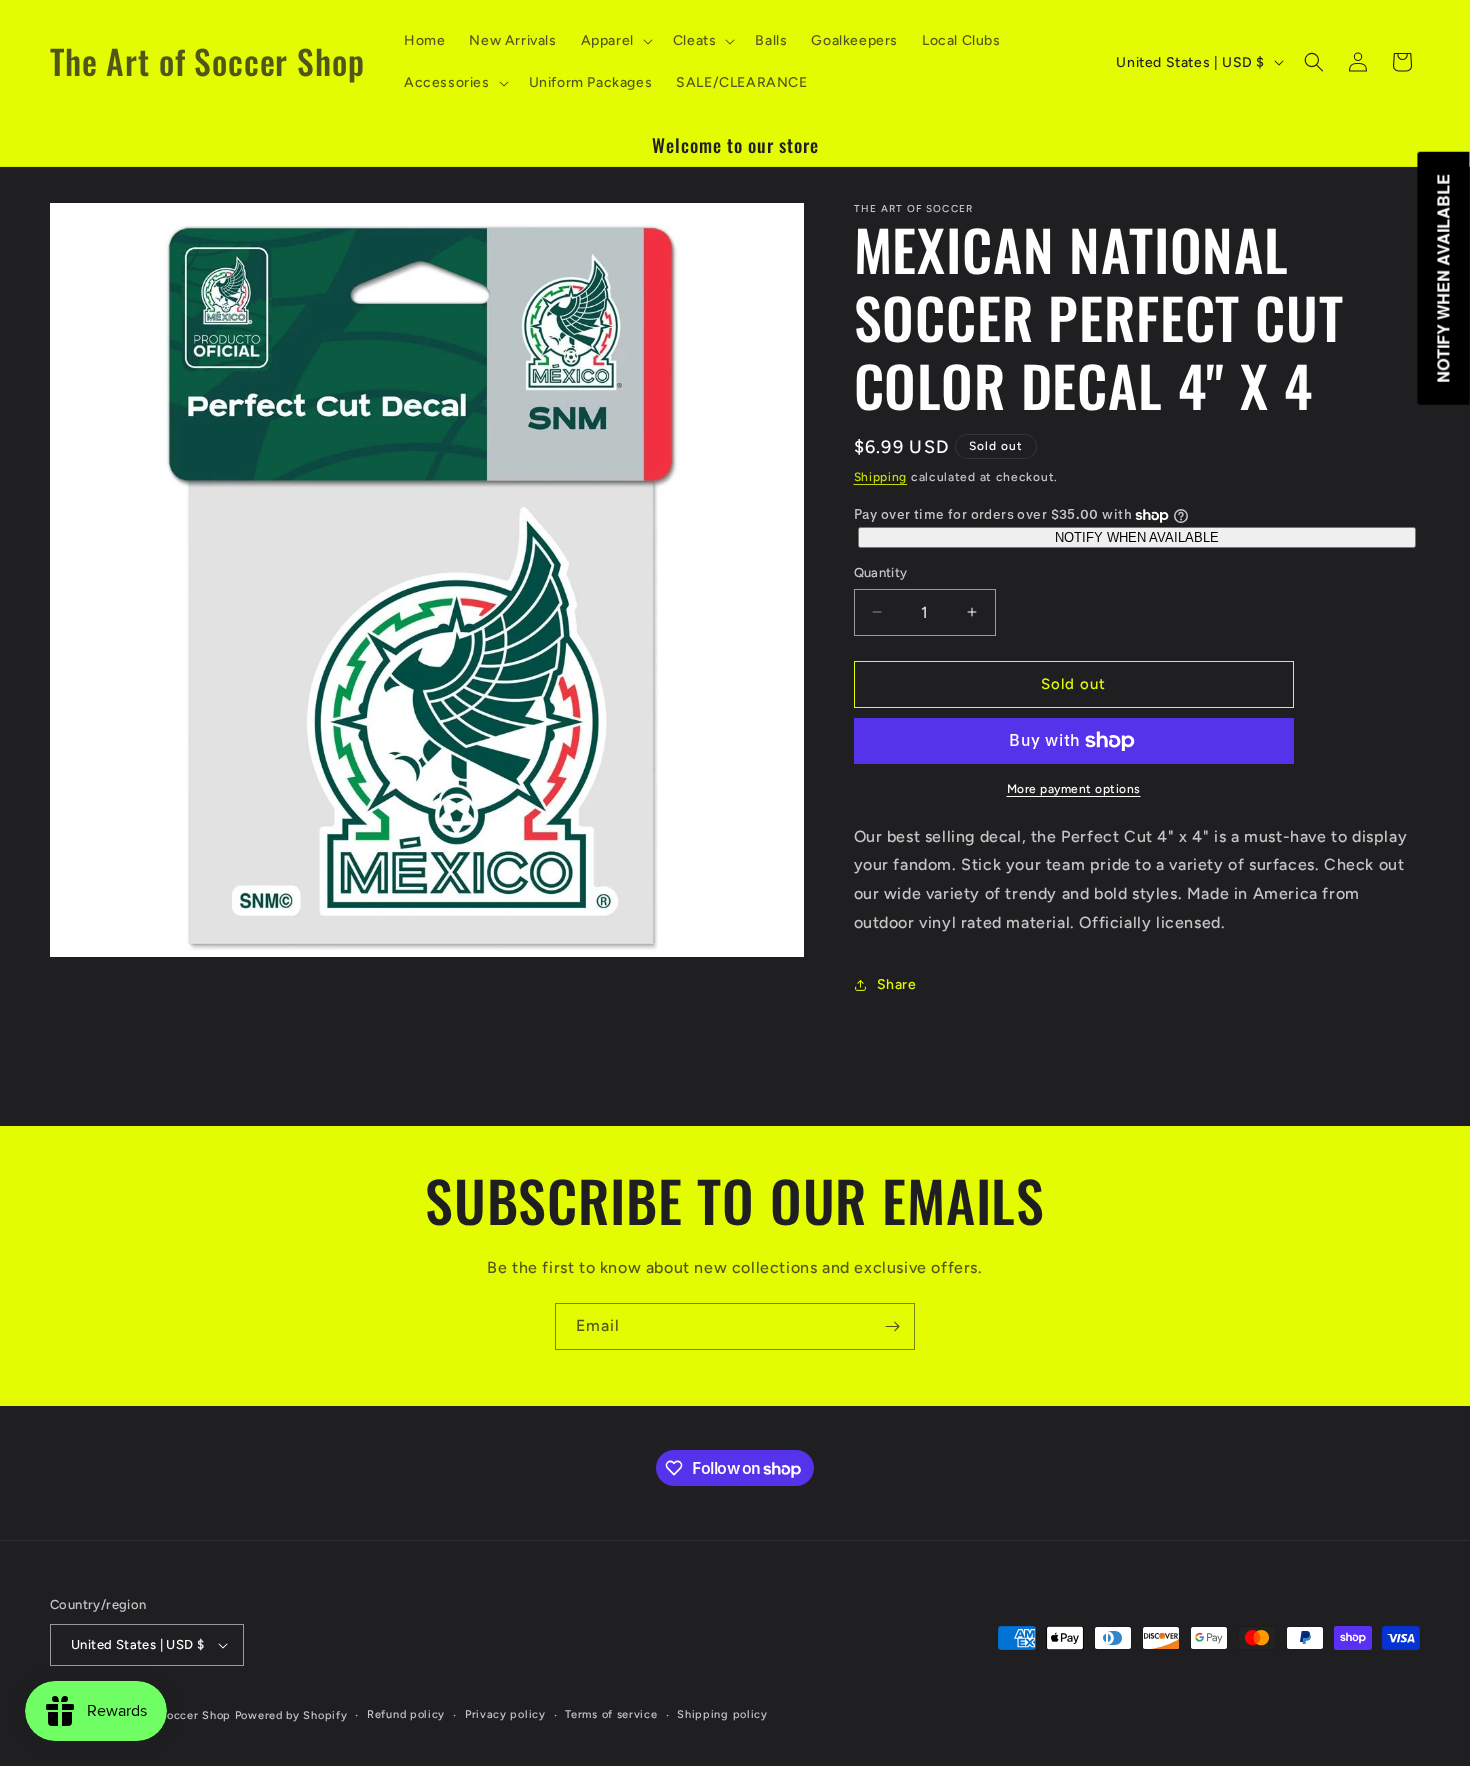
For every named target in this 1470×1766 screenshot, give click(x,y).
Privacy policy (505, 1714)
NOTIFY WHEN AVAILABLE (1137, 537)
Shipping (881, 477)
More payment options (1074, 789)
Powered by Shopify (291, 1715)
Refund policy (406, 1714)
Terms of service (611, 1714)
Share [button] (897, 984)
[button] (615, 41)
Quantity (881, 572)
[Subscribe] (892, 1326)
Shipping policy (722, 1714)
